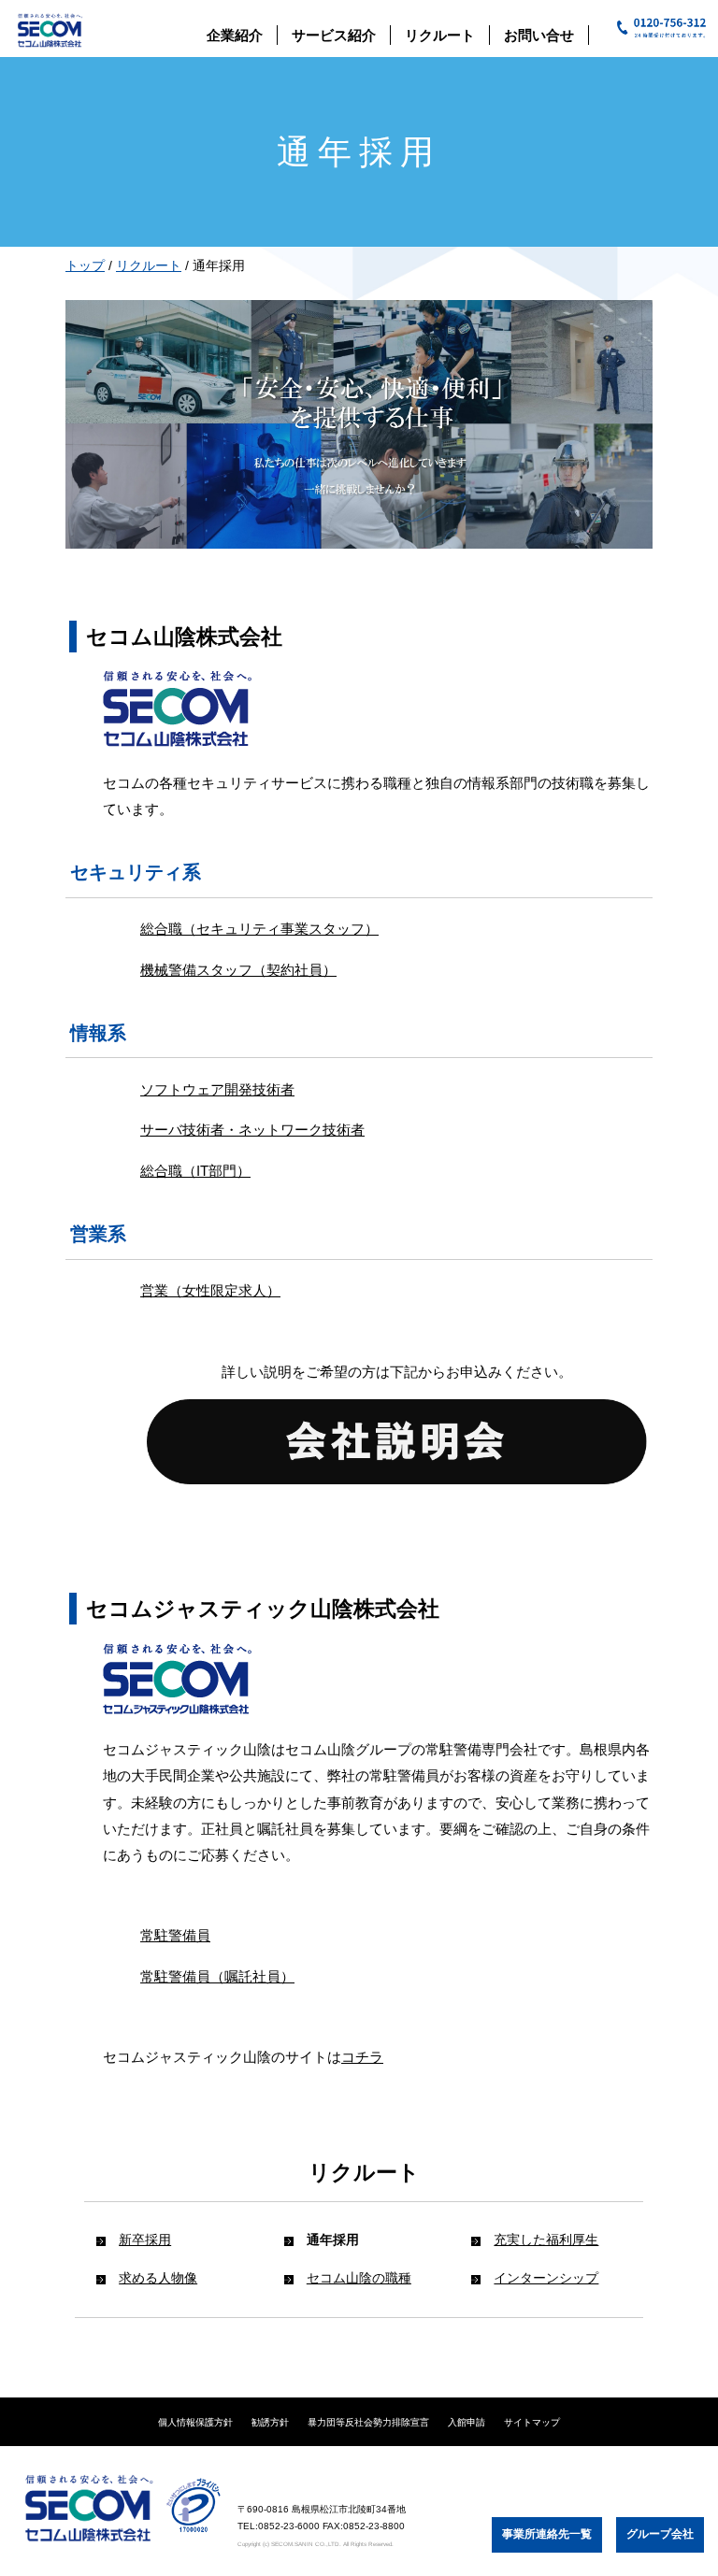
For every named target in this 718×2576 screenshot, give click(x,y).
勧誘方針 (270, 2422)
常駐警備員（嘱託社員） (217, 1976)
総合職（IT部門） (195, 1171)
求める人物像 (158, 2278)
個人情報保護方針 (195, 2422)
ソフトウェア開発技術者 (217, 1089)
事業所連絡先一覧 (547, 2534)
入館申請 (467, 2422)
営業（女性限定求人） (210, 1290)
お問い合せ (539, 35)
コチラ (362, 2057)
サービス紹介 (334, 35)
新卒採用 (145, 2240)
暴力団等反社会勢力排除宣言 (368, 2422)
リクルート (440, 35)
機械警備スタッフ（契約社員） (238, 970)
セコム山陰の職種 (359, 2278)
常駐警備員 (175, 1935)
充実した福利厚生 (546, 2240)
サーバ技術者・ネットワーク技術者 (252, 1130)
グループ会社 (660, 2534)
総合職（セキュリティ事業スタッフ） (259, 929)
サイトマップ (532, 2422)
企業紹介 (235, 35)
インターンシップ (546, 2278)
